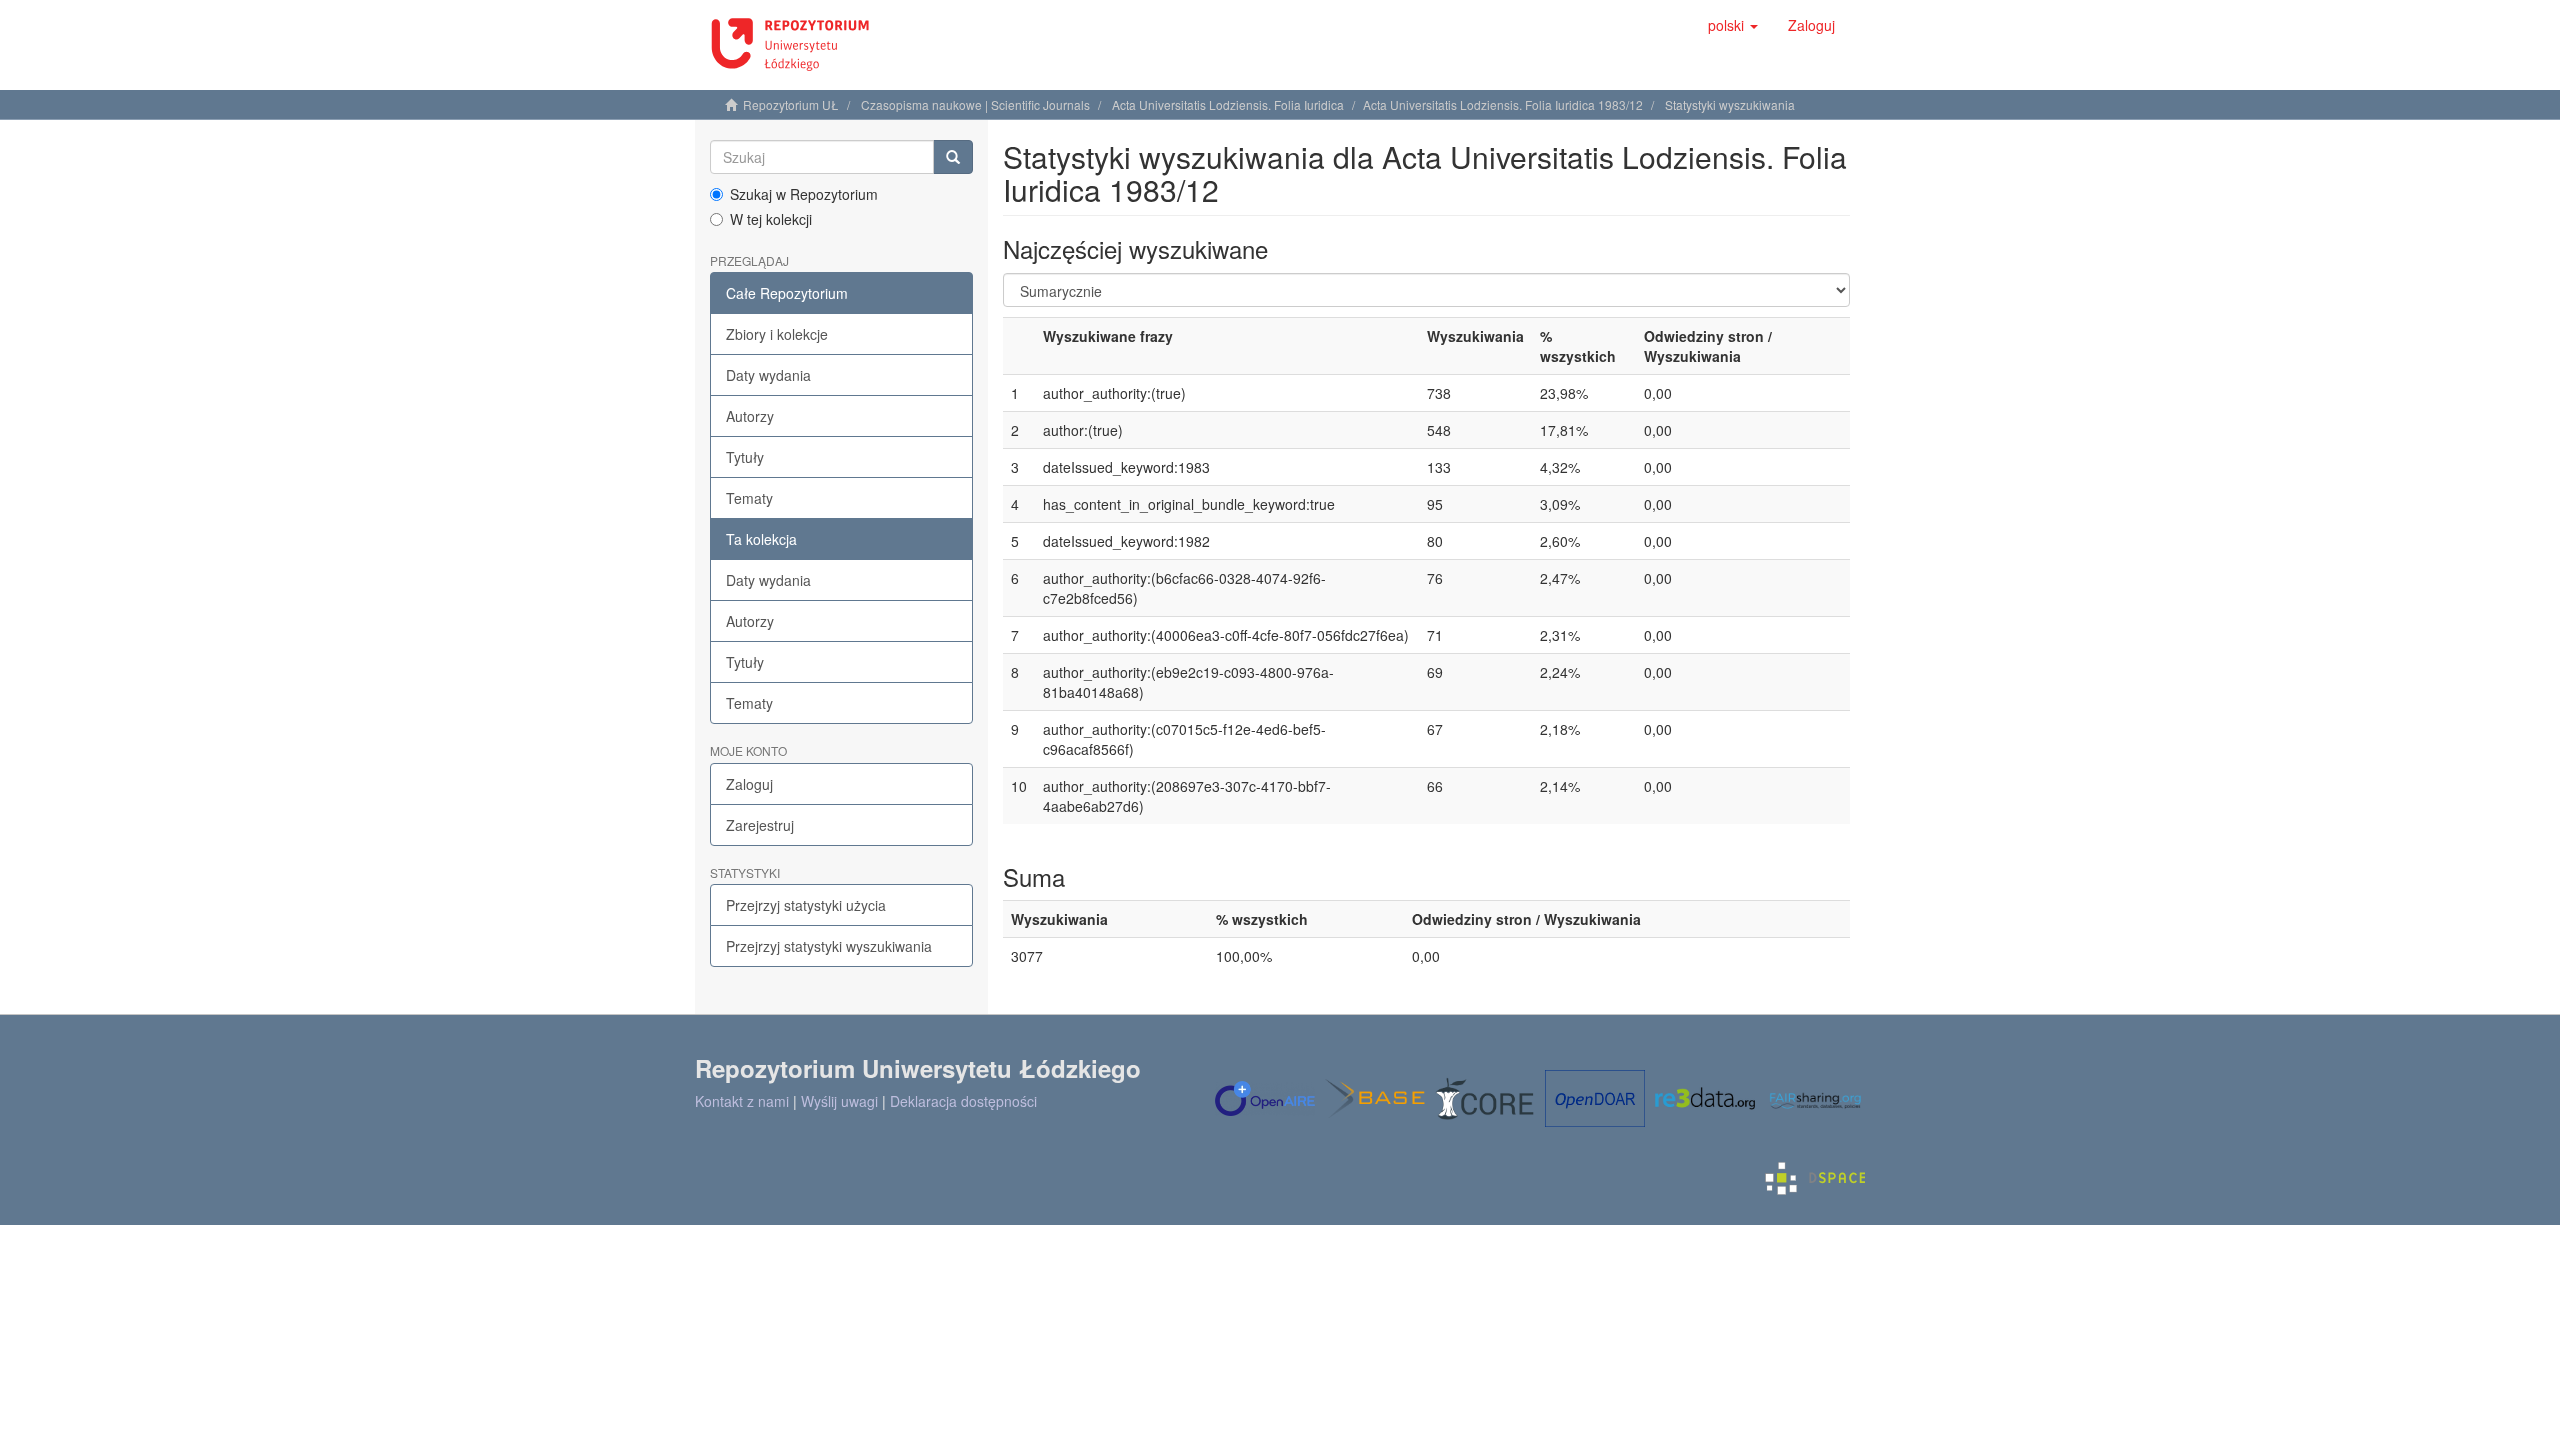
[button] (1733, 25)
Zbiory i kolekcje (777, 334)
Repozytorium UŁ (791, 104)
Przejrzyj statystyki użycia (806, 905)
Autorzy (750, 416)
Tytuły (745, 457)
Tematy (749, 498)
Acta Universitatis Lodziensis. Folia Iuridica (1228, 104)
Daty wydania (768, 375)
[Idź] (953, 157)
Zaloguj (749, 784)
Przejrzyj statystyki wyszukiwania (829, 946)
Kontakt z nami (742, 1101)
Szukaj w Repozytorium (804, 194)
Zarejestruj (760, 825)
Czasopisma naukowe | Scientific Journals (975, 104)
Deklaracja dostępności (963, 1101)
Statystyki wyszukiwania (1730, 104)
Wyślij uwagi (839, 1101)
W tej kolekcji (771, 219)
